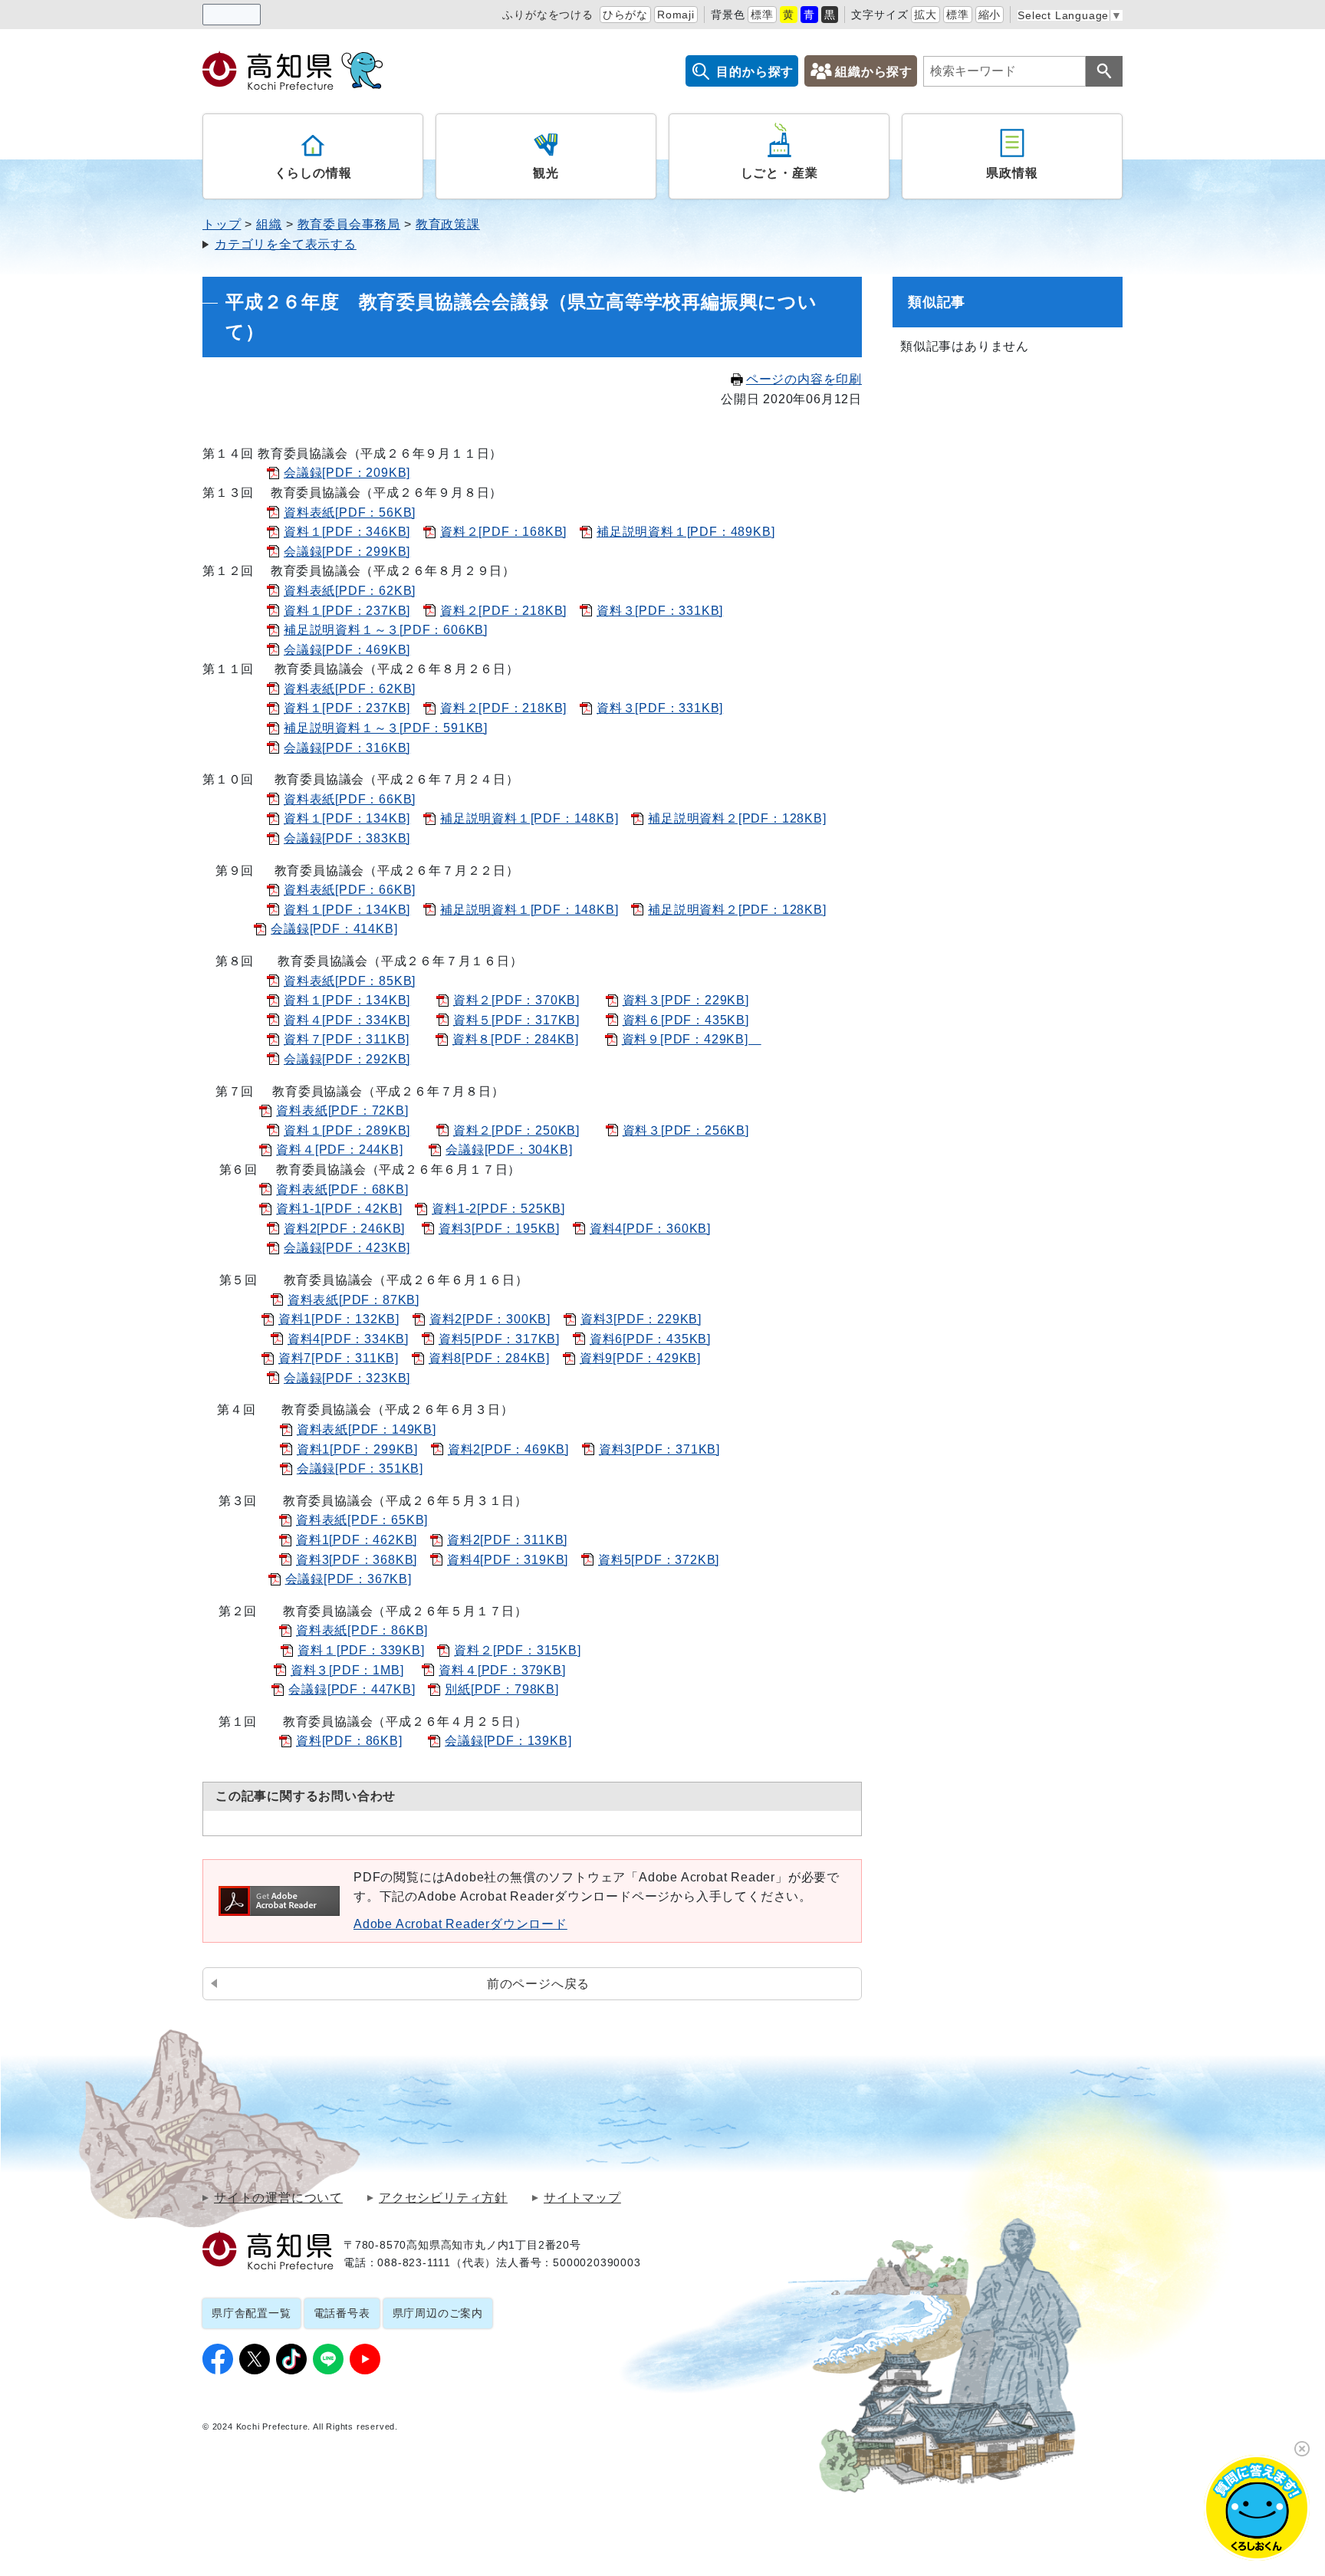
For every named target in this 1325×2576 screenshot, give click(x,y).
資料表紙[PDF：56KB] (350, 513)
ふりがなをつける (547, 15)
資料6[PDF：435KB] (650, 1339)
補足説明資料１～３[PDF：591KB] (386, 728)
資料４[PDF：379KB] (502, 1670)
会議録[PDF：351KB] (360, 1469)
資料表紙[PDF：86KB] (362, 1630)
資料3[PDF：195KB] (499, 1229)
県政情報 (1012, 173)
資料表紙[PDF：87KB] (353, 1300)
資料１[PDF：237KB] (347, 611)
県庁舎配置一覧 (252, 2313)
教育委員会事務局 (349, 224)
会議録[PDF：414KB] (334, 929)
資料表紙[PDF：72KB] (342, 1111)
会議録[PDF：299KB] (347, 552)
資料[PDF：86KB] (349, 1741)
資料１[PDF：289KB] (347, 1130)
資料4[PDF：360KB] (650, 1229)
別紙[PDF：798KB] (501, 1689)
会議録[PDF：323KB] (347, 1378)
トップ (222, 224)
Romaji (676, 15)
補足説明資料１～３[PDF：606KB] (386, 630)
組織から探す (874, 72)
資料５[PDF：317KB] (516, 1020)
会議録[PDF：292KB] (347, 1059)
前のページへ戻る (538, 1984)
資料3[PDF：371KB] (659, 1449)
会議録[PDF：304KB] (509, 1150)
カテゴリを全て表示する (286, 244)
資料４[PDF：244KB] (339, 1150)
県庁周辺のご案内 (438, 2313)
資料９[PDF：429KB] (692, 1039)
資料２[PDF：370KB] (516, 1000)
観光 (546, 173)
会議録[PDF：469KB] (347, 650)
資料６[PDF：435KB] (686, 1020)
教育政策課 (448, 224)
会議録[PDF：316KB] (347, 748)
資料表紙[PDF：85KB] (350, 981)
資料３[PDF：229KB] (686, 1000)
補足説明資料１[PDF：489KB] (686, 532)
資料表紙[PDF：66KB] (350, 799)
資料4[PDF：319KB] (508, 1560)
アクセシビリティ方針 (443, 2198)
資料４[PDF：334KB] (347, 1020)
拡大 (926, 15)
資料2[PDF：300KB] (490, 1319)
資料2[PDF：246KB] (344, 1229)
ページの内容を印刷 (804, 379)
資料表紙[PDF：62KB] (350, 591)
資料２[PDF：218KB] (503, 611)
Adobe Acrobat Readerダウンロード (460, 1924)
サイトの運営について (278, 2198)
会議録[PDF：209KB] (347, 473)
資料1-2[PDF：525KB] (498, 1209)
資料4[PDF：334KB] (348, 1339)
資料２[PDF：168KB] (503, 532)
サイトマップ (582, 2198)
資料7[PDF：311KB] (339, 1358)
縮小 (990, 15)
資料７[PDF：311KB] (347, 1039)
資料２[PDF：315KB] (517, 1650)
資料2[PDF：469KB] (508, 1449)
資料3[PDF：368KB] (357, 1560)
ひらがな (625, 15)
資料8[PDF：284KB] (489, 1358)
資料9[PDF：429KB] (640, 1358)
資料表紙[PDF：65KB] (362, 1520)
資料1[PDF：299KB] (357, 1449)
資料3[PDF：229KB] (641, 1319)
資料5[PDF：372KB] (659, 1560)
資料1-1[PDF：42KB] (339, 1209)
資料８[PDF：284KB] (516, 1039)
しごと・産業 (779, 173)
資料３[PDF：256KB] (686, 1130)
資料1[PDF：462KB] (357, 1540)
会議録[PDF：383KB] (347, 838)
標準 (762, 15)
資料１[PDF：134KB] (347, 818)
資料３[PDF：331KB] (660, 611)
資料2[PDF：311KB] (507, 1540)
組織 (269, 224)
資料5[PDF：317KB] (499, 1339)
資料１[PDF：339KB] (361, 1650)
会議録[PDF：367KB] (349, 1579)
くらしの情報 (313, 173)
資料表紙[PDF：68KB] (342, 1189)
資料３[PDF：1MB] (347, 1670)
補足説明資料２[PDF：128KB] (737, 818)
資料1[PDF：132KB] (339, 1319)
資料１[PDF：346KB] (347, 532)
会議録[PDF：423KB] (347, 1248)
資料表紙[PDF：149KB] (367, 1429)
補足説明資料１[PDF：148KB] (529, 818)
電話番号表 (342, 2313)
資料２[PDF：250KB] (516, 1130)
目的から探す (755, 72)
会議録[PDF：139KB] (508, 1741)
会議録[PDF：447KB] (352, 1689)
